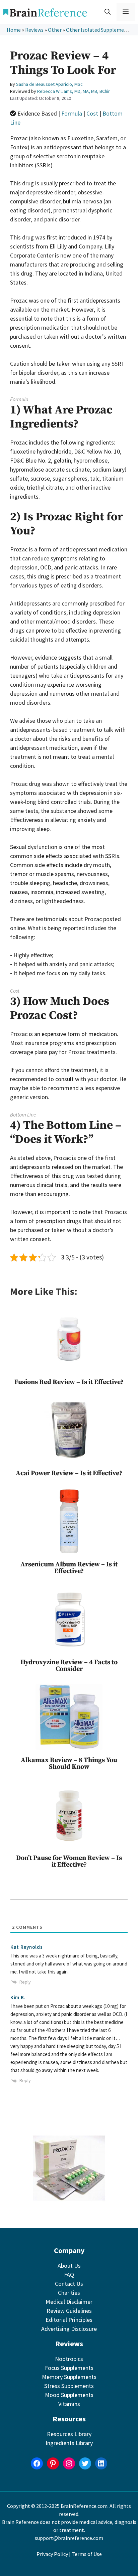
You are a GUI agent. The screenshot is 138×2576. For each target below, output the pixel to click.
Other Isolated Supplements (99, 30)
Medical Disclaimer (69, 2302)
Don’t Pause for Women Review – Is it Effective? (69, 1861)
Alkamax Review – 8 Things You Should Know (69, 1764)
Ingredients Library (69, 2443)
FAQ (69, 2275)
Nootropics (69, 2359)
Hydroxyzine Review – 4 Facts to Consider (69, 1666)
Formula (72, 113)
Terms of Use (87, 2554)
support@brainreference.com (69, 2538)
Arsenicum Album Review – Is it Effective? (69, 1568)
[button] (108, 12)
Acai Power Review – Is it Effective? (69, 1473)
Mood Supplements (69, 2395)
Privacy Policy (52, 2554)
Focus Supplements (69, 2368)
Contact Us (69, 2284)
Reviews (34, 30)
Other (55, 30)
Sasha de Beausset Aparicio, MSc (49, 84)
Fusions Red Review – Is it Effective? (69, 1382)
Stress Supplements (69, 2386)
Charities (69, 2293)
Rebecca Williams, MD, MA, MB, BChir (74, 91)
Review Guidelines (69, 2311)
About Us (69, 2266)
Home (14, 30)
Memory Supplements (69, 2377)
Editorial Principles (69, 2320)
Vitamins (69, 2404)
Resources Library (69, 2434)
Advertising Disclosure (69, 2329)
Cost (92, 113)
